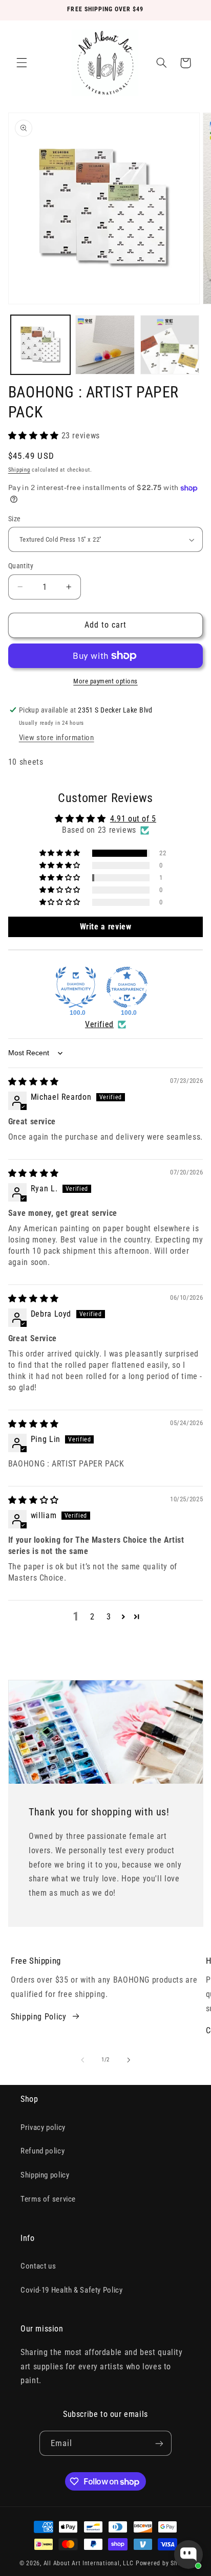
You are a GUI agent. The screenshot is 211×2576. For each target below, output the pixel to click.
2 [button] (92, 1617)
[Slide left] (82, 2060)
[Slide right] (129, 2060)
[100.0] (76, 987)
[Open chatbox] (188, 2555)
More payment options (105, 681)
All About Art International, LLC (89, 2563)
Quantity (21, 566)
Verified (99, 1024)
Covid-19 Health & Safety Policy (72, 2290)
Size (15, 519)
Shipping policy (45, 2175)
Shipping (19, 470)
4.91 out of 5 (133, 819)
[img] (34, 1082)
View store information (57, 738)
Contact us (38, 2266)
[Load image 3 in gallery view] (170, 345)
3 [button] (109, 1617)
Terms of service (48, 2199)
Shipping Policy (38, 2017)
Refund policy (43, 2151)
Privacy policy (43, 2127)
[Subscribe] (159, 2443)
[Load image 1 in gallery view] (40, 345)
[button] (22, 63)
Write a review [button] (106, 927)
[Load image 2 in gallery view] (105, 345)
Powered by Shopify (164, 2563)
